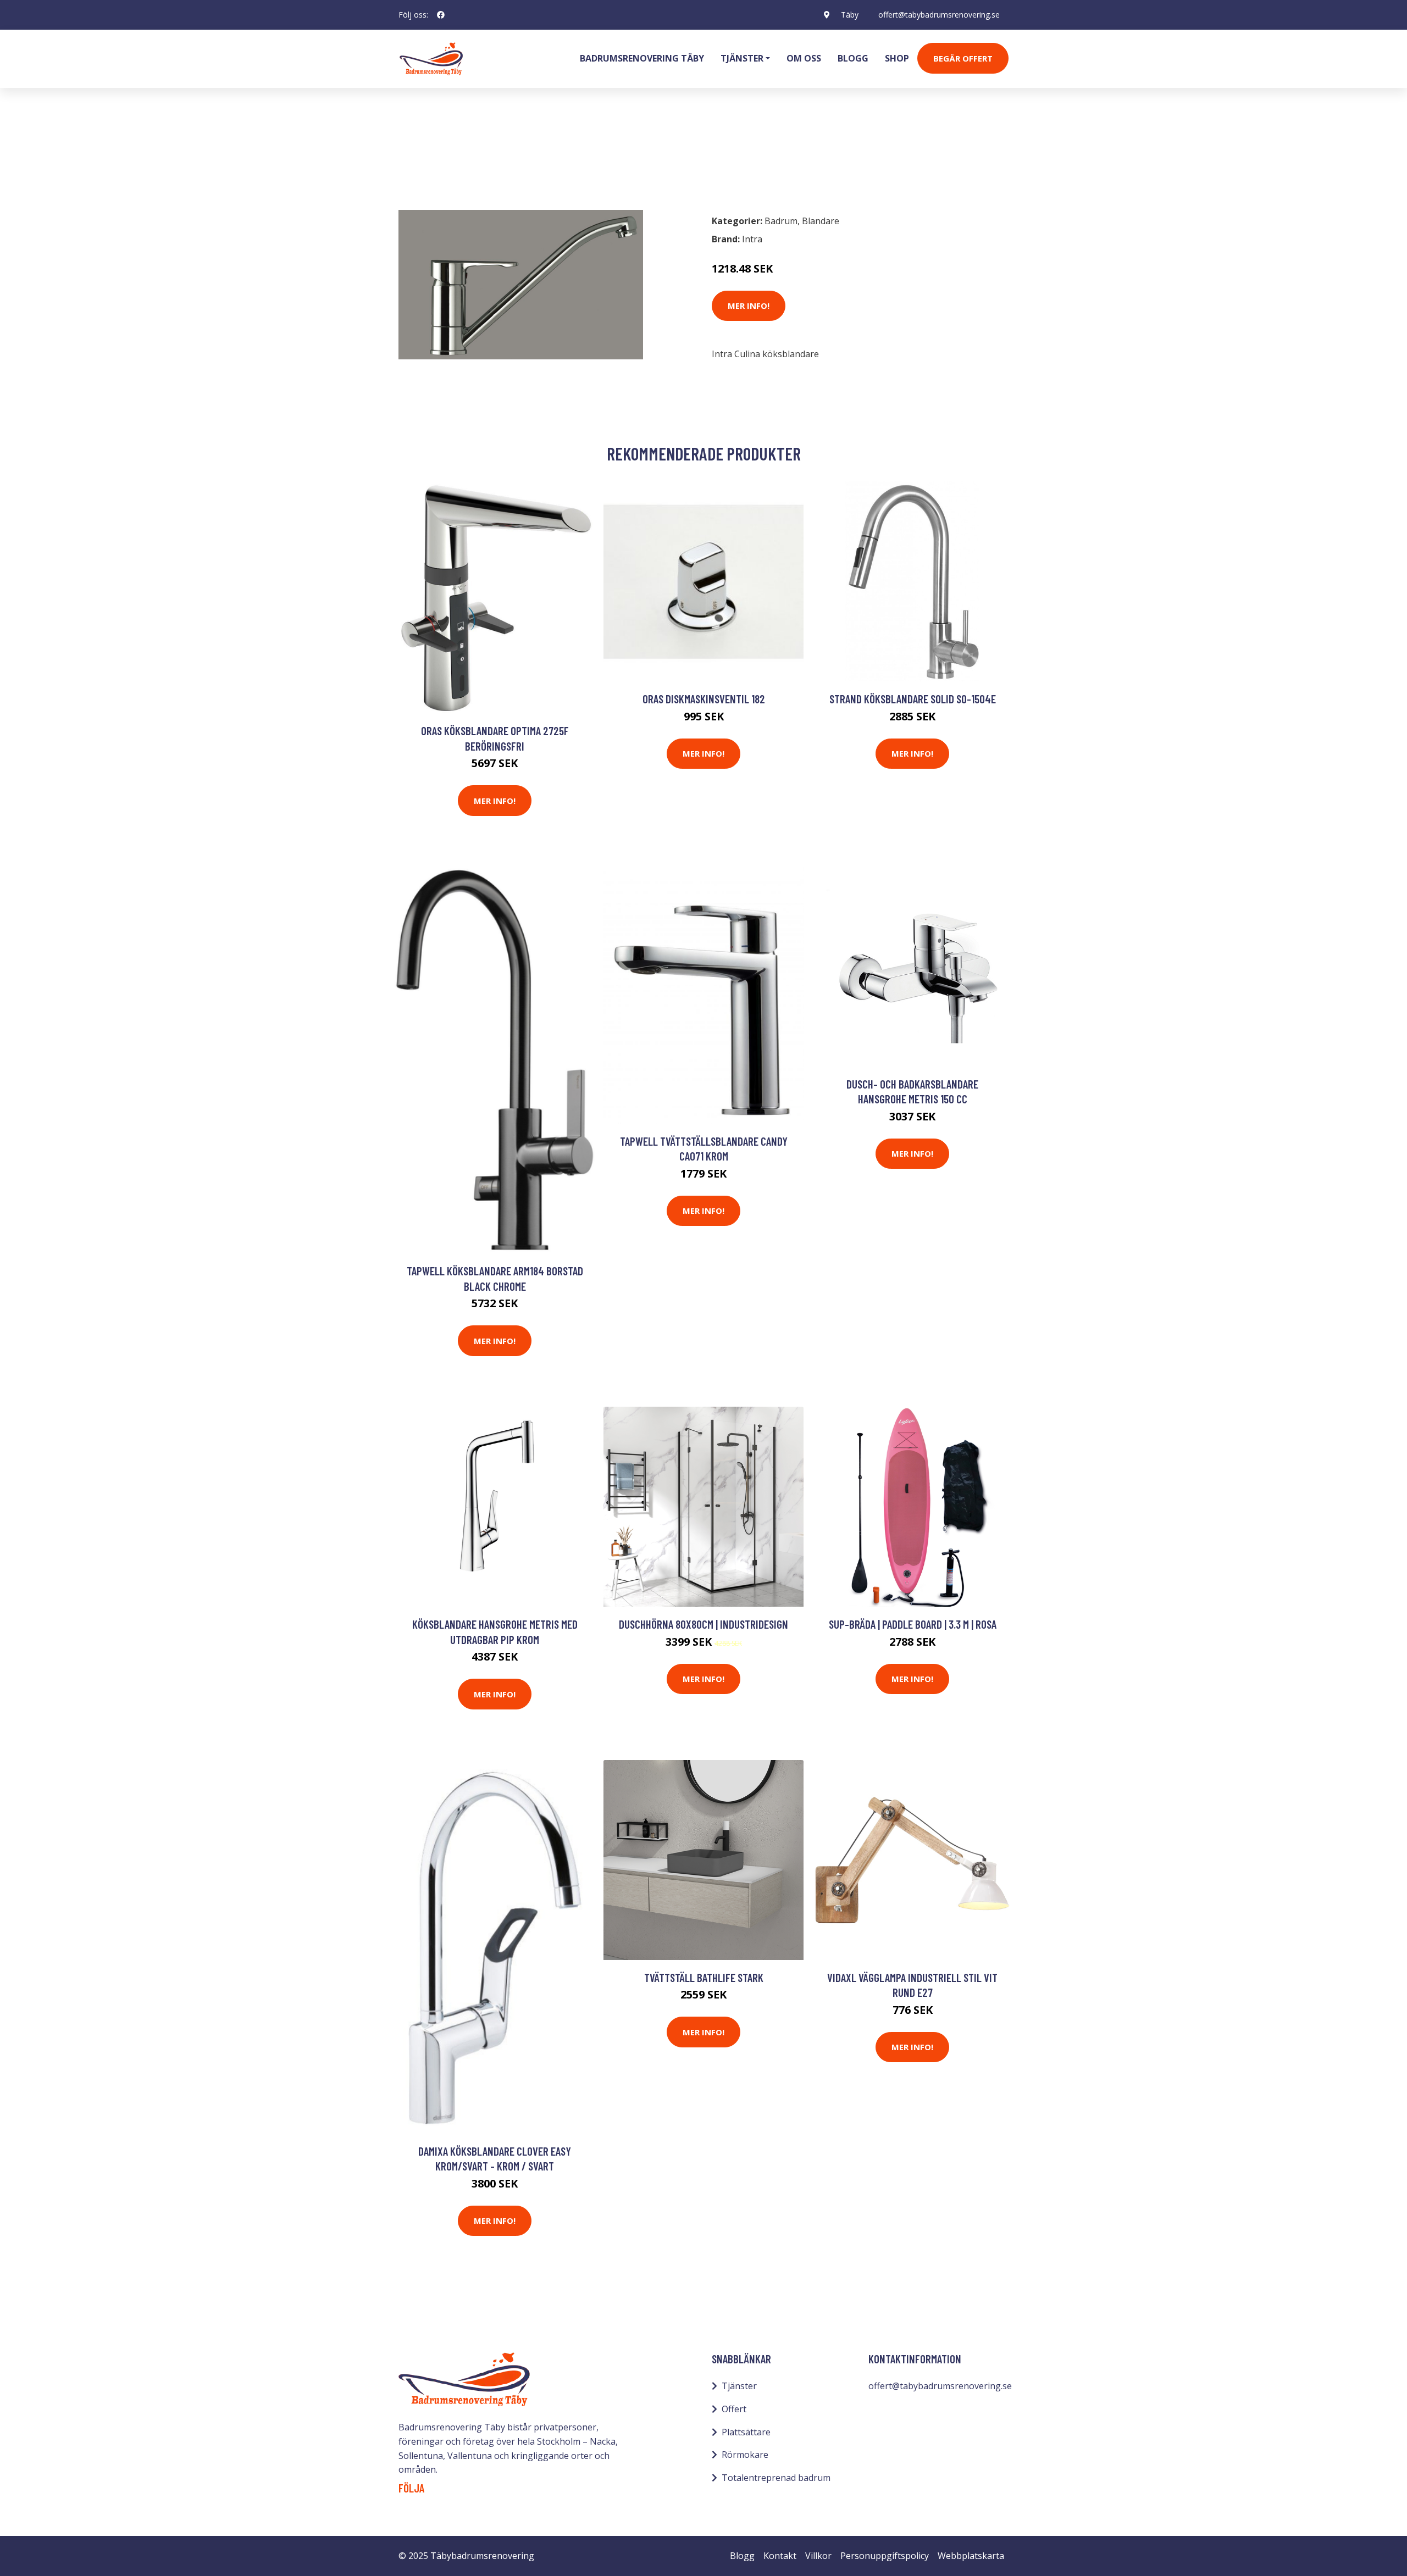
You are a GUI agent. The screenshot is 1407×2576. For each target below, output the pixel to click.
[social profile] (441, 15)
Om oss (804, 58)
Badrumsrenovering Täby (642, 58)
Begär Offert (963, 58)
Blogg (853, 58)
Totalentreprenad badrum (776, 2478)
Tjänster (739, 2386)
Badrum (427, 157)
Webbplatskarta (971, 2556)
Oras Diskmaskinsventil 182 (704, 699)
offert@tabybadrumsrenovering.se (939, 15)
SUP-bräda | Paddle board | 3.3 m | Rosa (913, 1624)
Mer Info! (749, 306)
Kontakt (780, 2556)
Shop (897, 58)
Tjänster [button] (742, 58)
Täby (850, 15)
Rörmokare (745, 2455)
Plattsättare (746, 2432)
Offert (734, 2409)
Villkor (818, 2556)
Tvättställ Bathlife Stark (704, 1977)
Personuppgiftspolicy (885, 2556)
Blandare (475, 157)
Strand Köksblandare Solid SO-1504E (913, 699)
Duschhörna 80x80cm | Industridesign (703, 1624)
